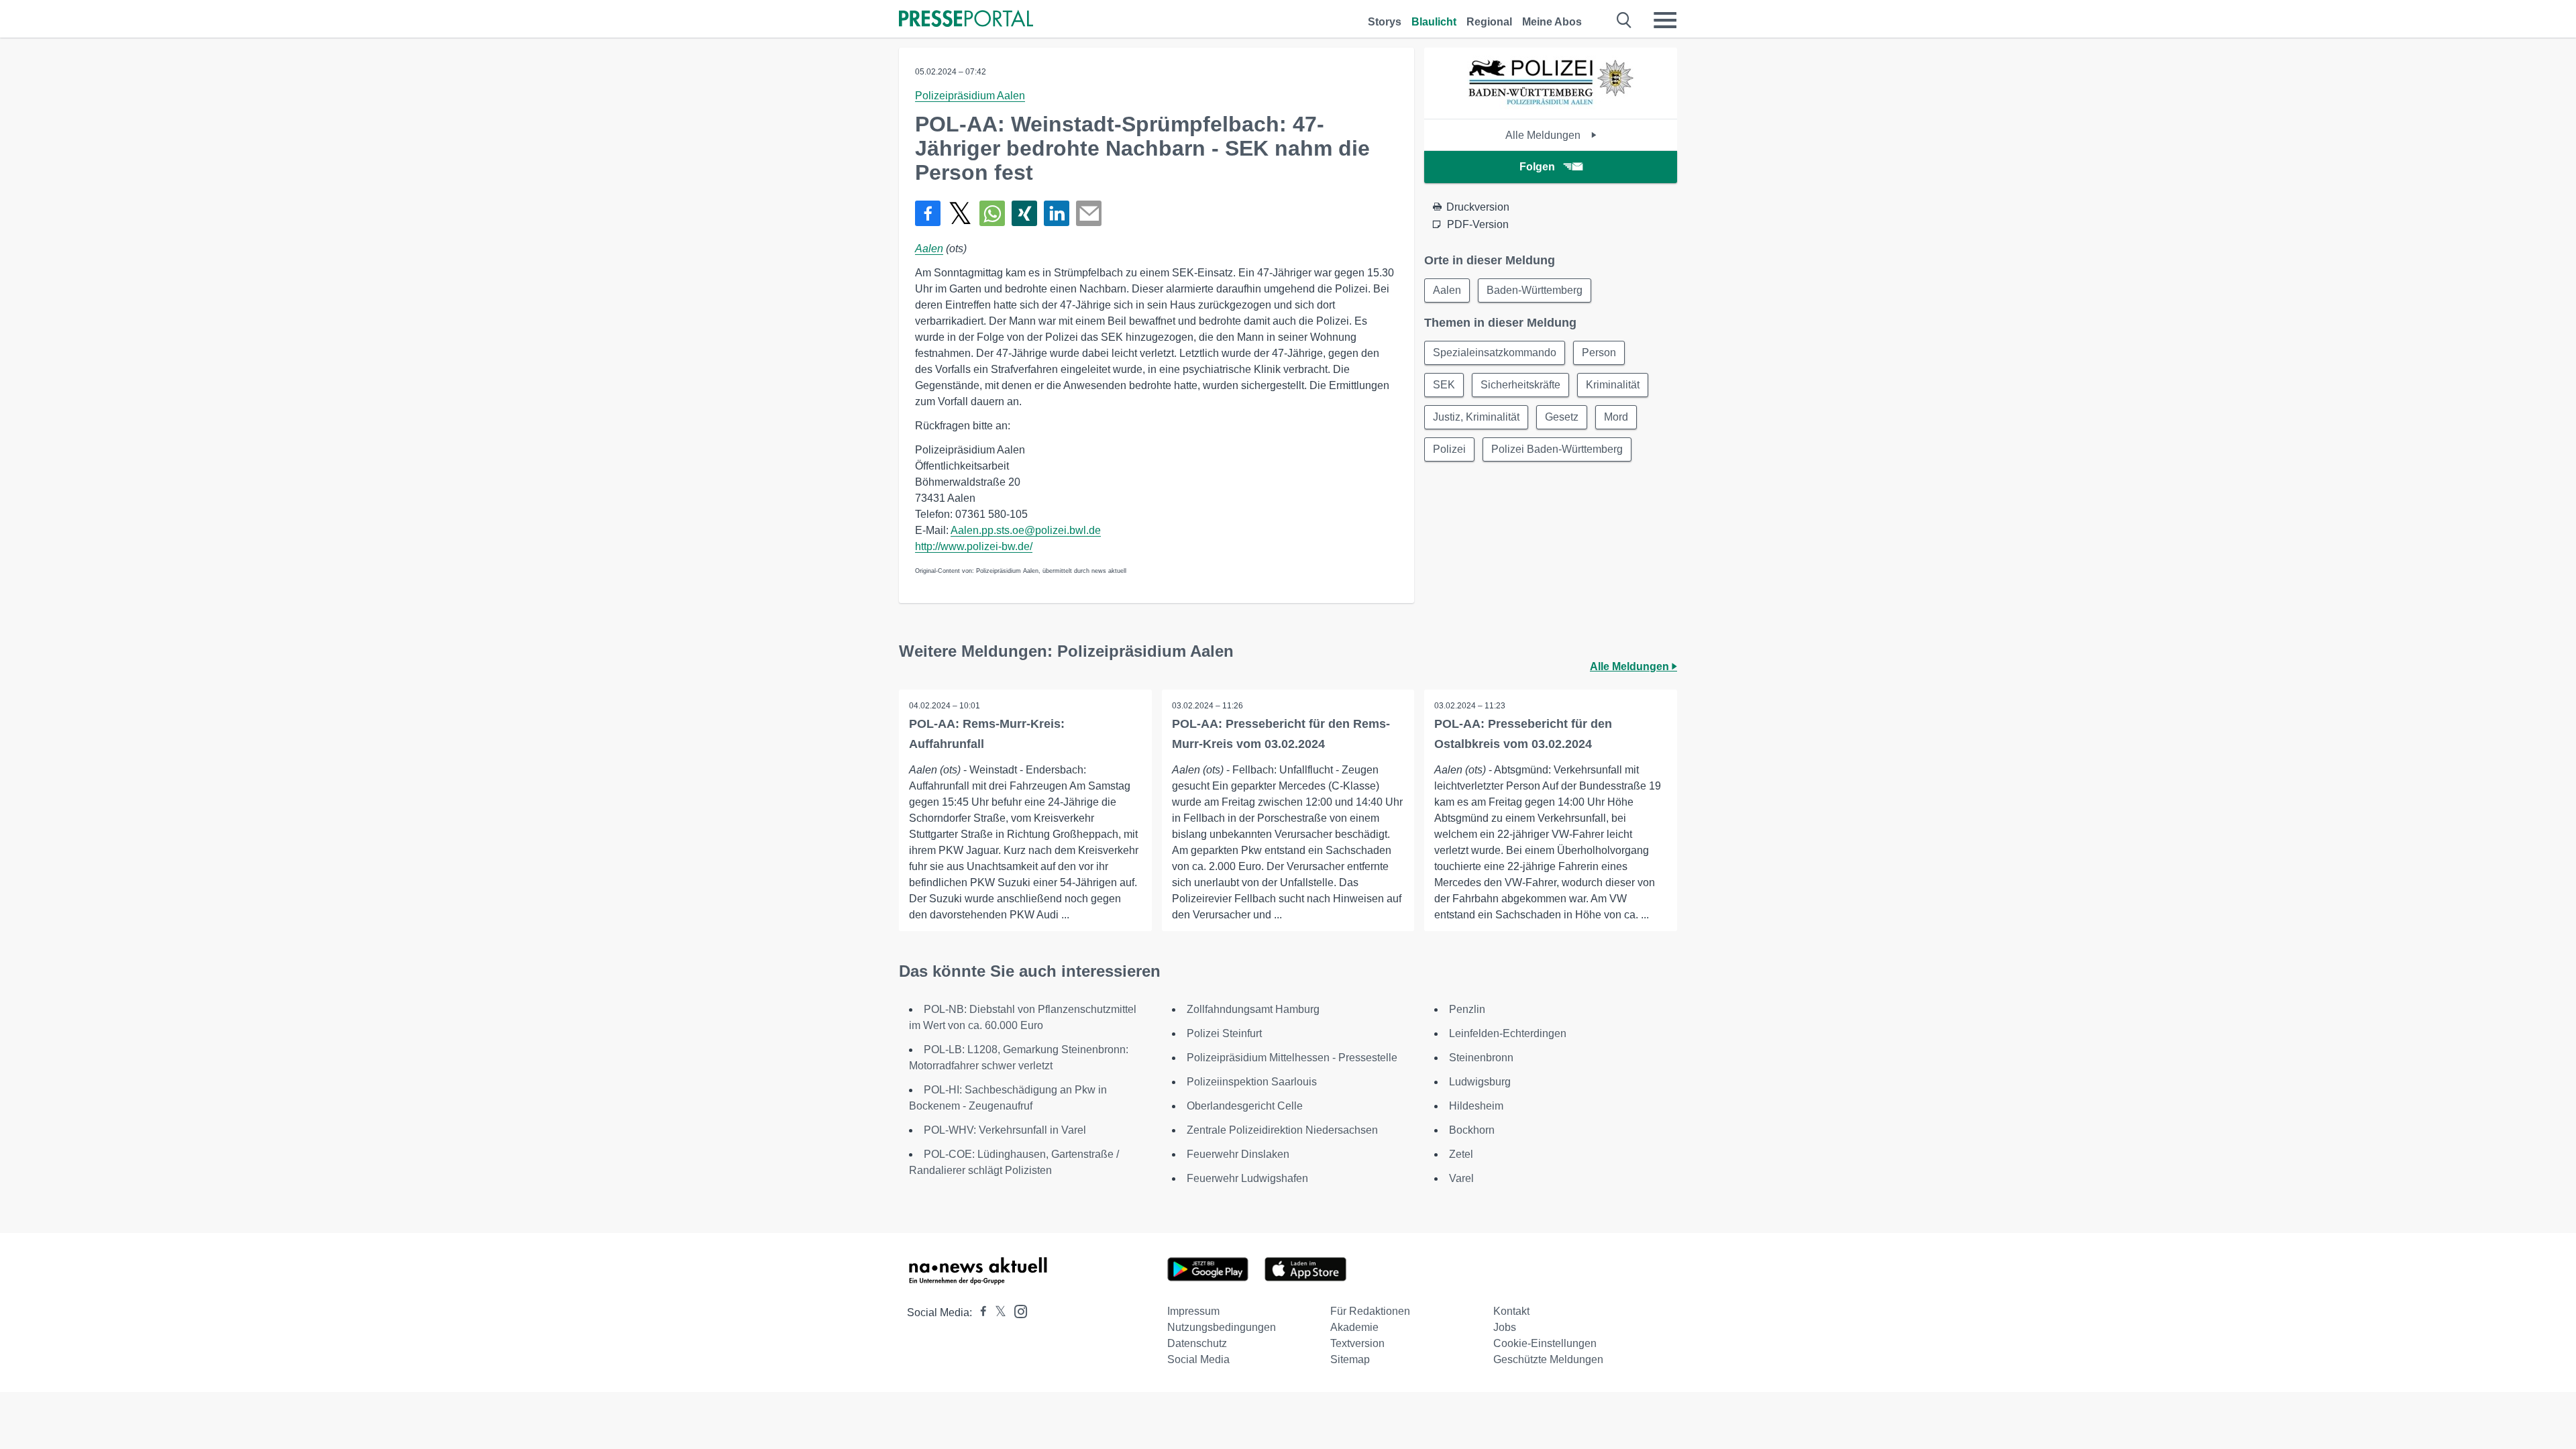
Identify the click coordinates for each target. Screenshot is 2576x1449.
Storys (1385, 22)
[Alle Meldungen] (1551, 107)
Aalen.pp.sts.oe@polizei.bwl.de (1026, 530)
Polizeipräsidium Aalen (970, 96)
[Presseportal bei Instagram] (1017, 1310)
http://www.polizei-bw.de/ (974, 546)
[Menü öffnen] (1665, 20)
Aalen (929, 249)
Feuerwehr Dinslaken (1238, 1154)
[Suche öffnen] (1624, 20)
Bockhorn (1472, 1130)
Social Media (1198, 1359)
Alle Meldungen (1544, 135)
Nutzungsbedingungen (1222, 1327)
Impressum (1193, 1311)
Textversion (1357, 1343)
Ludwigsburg (1480, 1082)
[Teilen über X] (960, 213)
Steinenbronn (1481, 1058)
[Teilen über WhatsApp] (992, 213)
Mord (1616, 417)
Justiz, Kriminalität (1476, 417)
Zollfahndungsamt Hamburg (1253, 1009)
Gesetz (1562, 417)
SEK (1444, 385)
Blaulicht (1434, 22)
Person (1599, 353)
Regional (1489, 22)
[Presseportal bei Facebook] (979, 1312)
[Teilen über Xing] (1024, 213)
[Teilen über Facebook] (928, 213)
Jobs (1505, 1327)
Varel (1461, 1178)
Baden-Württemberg (1535, 290)
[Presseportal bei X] (997, 1312)
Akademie (1354, 1327)
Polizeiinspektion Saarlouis (1252, 1082)
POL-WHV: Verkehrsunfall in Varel (1005, 1130)
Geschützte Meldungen (1548, 1359)
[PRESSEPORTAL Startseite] (966, 20)
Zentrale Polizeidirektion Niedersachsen (1282, 1130)
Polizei (1449, 449)
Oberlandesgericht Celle (1245, 1106)
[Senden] (1089, 213)
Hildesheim (1476, 1106)
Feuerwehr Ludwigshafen (1247, 1178)
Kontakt (1511, 1311)
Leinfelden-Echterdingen (1508, 1033)
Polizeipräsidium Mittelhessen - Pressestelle (1292, 1058)
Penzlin (1467, 1009)
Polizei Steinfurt (1224, 1033)
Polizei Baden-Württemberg (1557, 449)
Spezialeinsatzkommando (1495, 353)
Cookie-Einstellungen (1545, 1343)
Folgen (1537, 167)
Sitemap (1350, 1359)
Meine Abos (1552, 22)
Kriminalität (1613, 385)
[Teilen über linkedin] (1057, 213)
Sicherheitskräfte (1520, 385)
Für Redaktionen (1370, 1311)
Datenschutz (1197, 1343)
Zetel (1461, 1154)
